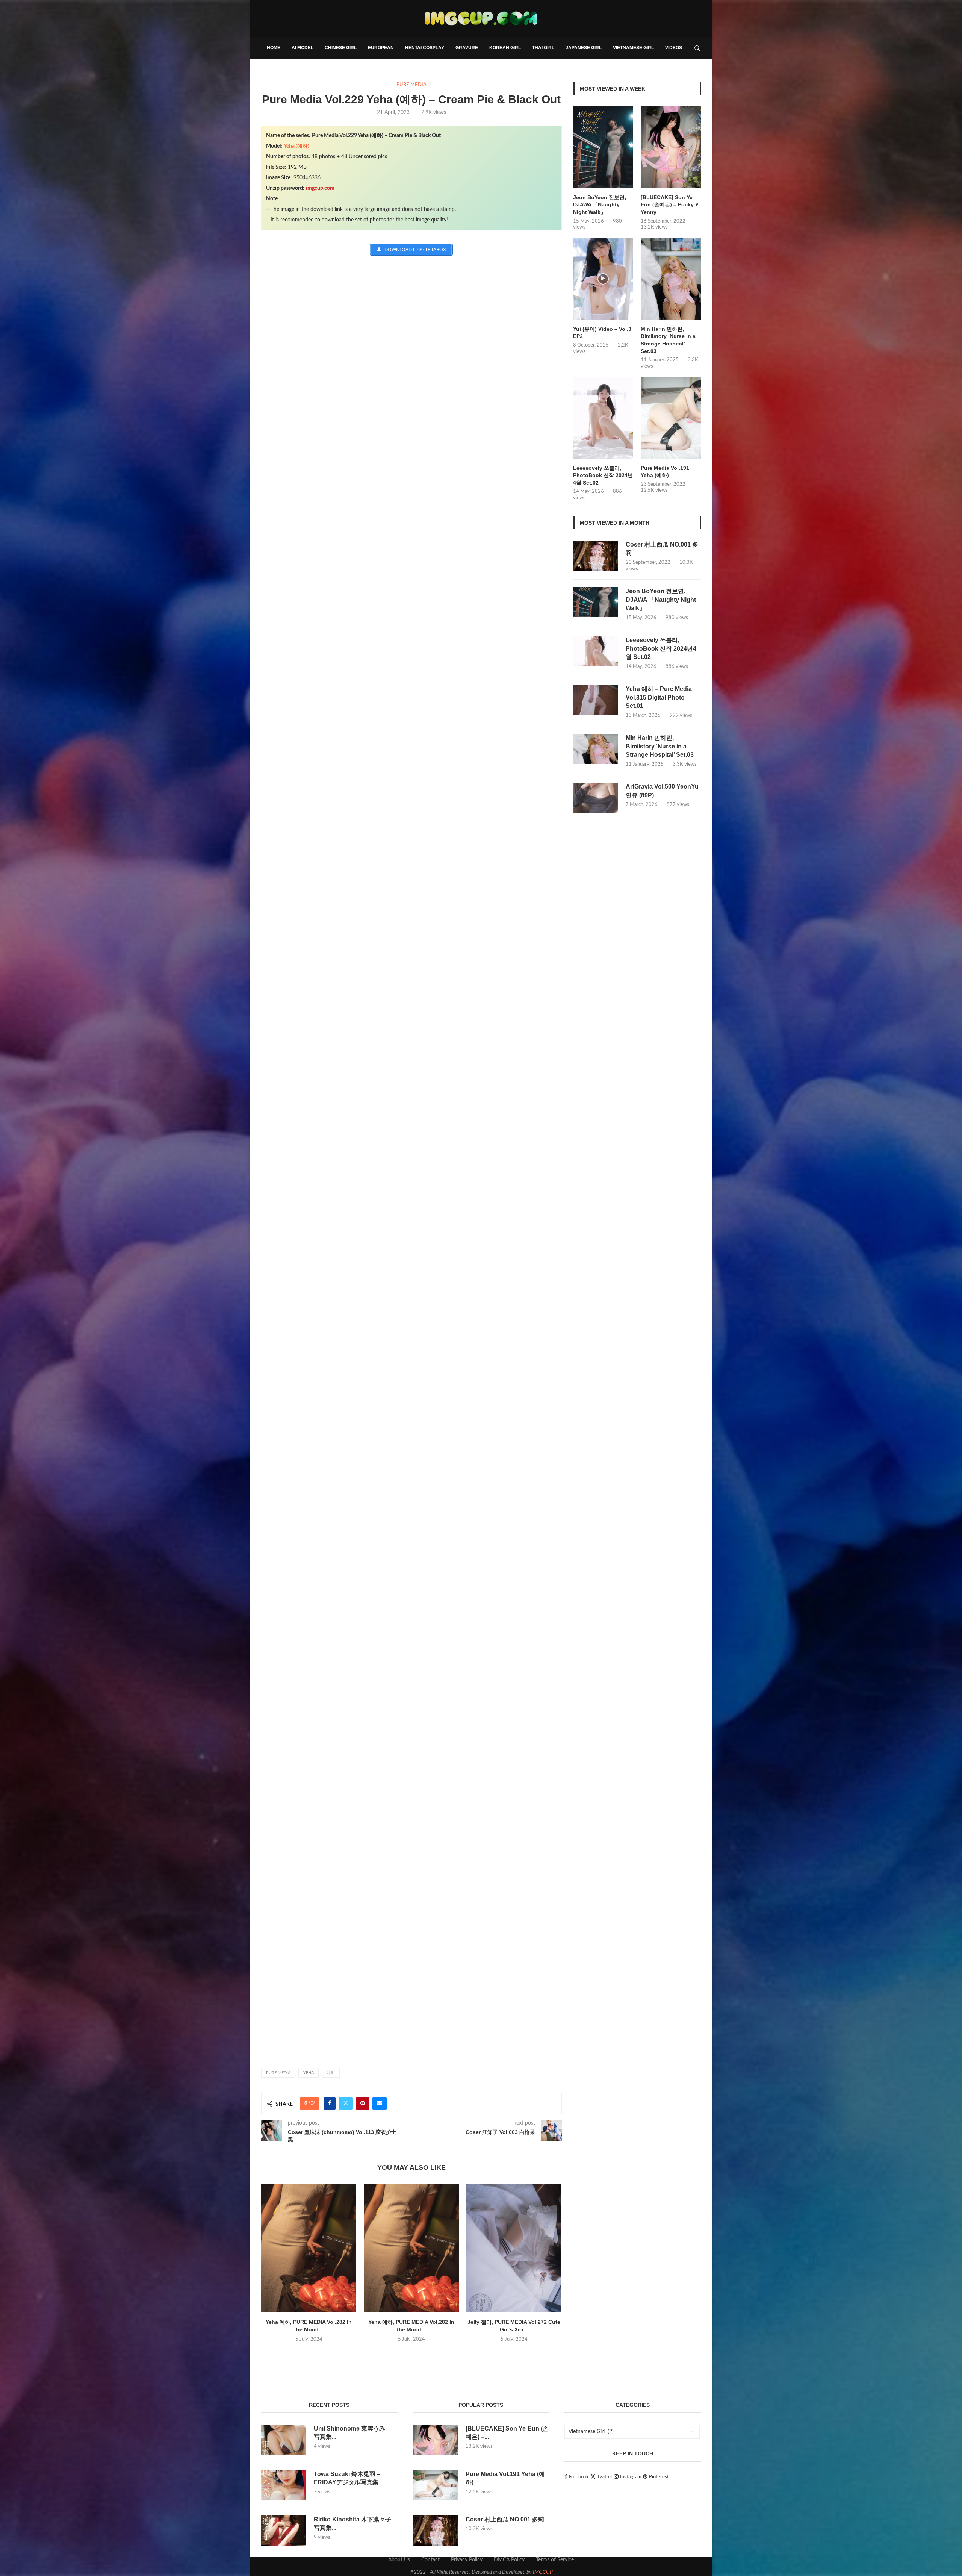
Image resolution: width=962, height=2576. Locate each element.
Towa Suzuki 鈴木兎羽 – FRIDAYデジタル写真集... (348, 2478)
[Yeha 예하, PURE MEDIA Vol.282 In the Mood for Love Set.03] (309, 2248)
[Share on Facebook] (330, 2104)
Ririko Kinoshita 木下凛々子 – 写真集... (355, 2524)
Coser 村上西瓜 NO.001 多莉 (662, 549)
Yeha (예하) (296, 146)
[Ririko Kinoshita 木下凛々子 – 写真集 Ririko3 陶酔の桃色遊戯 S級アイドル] (284, 2531)
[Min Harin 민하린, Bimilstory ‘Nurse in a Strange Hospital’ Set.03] (671, 279)
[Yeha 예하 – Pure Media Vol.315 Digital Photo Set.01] (596, 700)
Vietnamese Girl (633, 48)
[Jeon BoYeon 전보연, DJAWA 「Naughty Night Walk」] (603, 147)
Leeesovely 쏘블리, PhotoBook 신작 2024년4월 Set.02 (603, 475)
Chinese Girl (341, 48)
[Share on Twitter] (346, 2104)
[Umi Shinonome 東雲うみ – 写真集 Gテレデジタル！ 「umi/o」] (284, 2440)
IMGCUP (543, 2572)
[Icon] (603, 279)
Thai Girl (543, 48)
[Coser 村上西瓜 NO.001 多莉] (596, 556)
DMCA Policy (509, 2560)
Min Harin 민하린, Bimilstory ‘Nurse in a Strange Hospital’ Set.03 (668, 340)
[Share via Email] (380, 2104)
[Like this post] (312, 2104)
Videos (674, 48)
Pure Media (278, 2073)
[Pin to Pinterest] (363, 2104)
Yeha (309, 2073)
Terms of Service (555, 2560)
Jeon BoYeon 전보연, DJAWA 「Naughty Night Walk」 (600, 205)
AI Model (303, 48)
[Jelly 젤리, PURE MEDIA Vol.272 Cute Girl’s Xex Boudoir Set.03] (514, 2248)
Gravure (467, 48)
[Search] (697, 48)
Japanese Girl (584, 48)
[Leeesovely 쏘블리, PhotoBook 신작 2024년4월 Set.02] (603, 418)
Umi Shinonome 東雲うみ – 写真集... (352, 2433)
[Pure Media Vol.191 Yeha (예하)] (671, 418)
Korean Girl (505, 48)
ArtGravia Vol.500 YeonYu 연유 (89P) (662, 791)
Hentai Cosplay (425, 48)
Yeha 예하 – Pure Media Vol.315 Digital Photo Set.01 (659, 697)
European (381, 48)
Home (274, 48)
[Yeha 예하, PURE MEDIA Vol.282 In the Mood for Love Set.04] (411, 2248)
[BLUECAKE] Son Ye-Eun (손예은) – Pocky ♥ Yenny (669, 205)
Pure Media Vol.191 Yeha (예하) (665, 472)
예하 (331, 2073)
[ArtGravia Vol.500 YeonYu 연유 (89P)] (596, 798)
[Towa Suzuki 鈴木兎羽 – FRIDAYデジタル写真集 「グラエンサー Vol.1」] (284, 2485)
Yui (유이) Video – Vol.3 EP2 (602, 333)
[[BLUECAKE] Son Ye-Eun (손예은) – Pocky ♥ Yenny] (671, 147)
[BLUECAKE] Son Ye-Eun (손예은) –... (507, 2433)
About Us (399, 2560)
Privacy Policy (467, 2560)
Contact (430, 2560)
